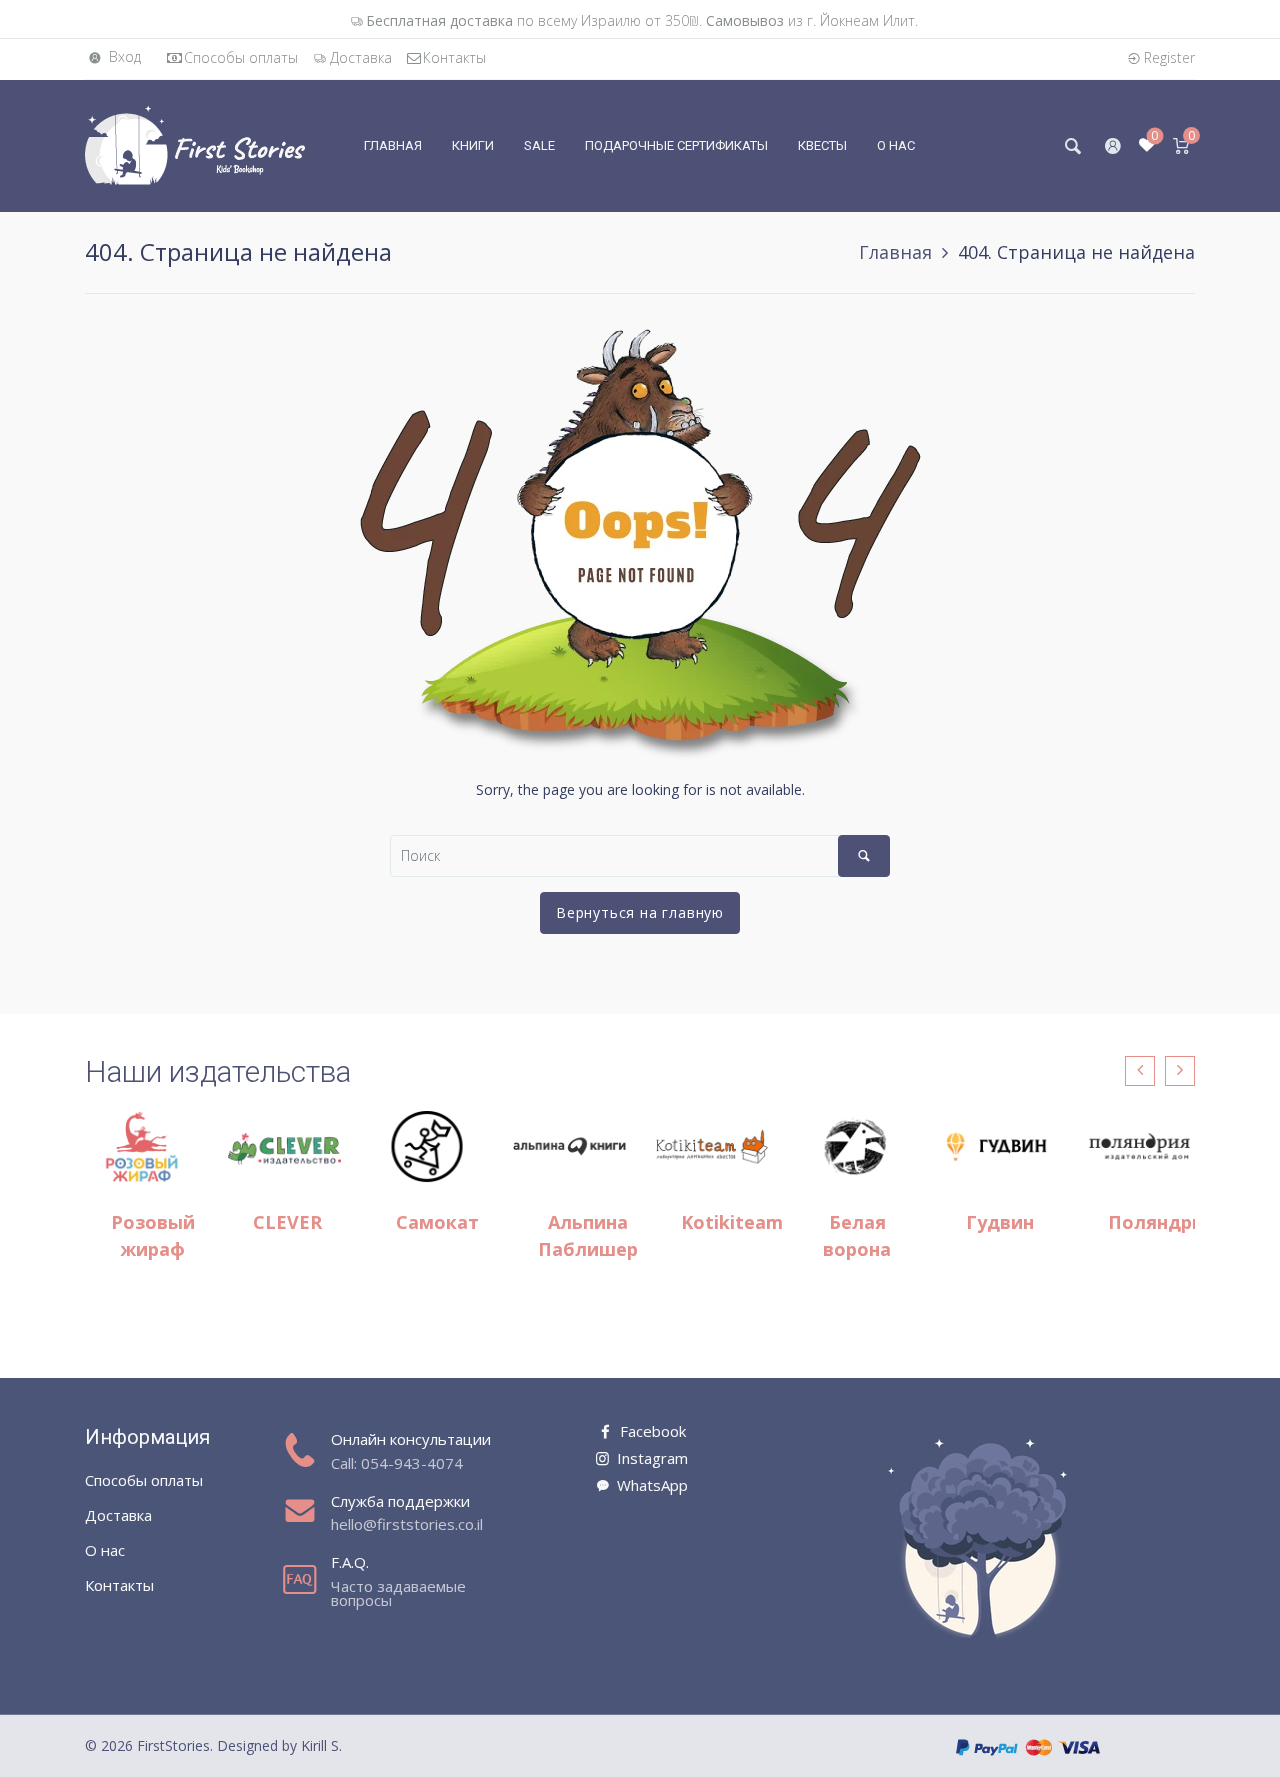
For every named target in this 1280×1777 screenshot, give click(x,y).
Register (1169, 57)
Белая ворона (857, 1235)
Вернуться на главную (640, 912)
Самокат (437, 1222)
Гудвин (1000, 1222)
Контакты (454, 57)
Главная (895, 252)
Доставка (361, 57)
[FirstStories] (195, 144)
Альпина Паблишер (588, 1235)
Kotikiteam (732, 1222)
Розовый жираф (153, 1235)
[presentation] (1140, 1071)
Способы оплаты (241, 57)
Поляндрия (1161, 1222)
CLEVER (287, 1222)
